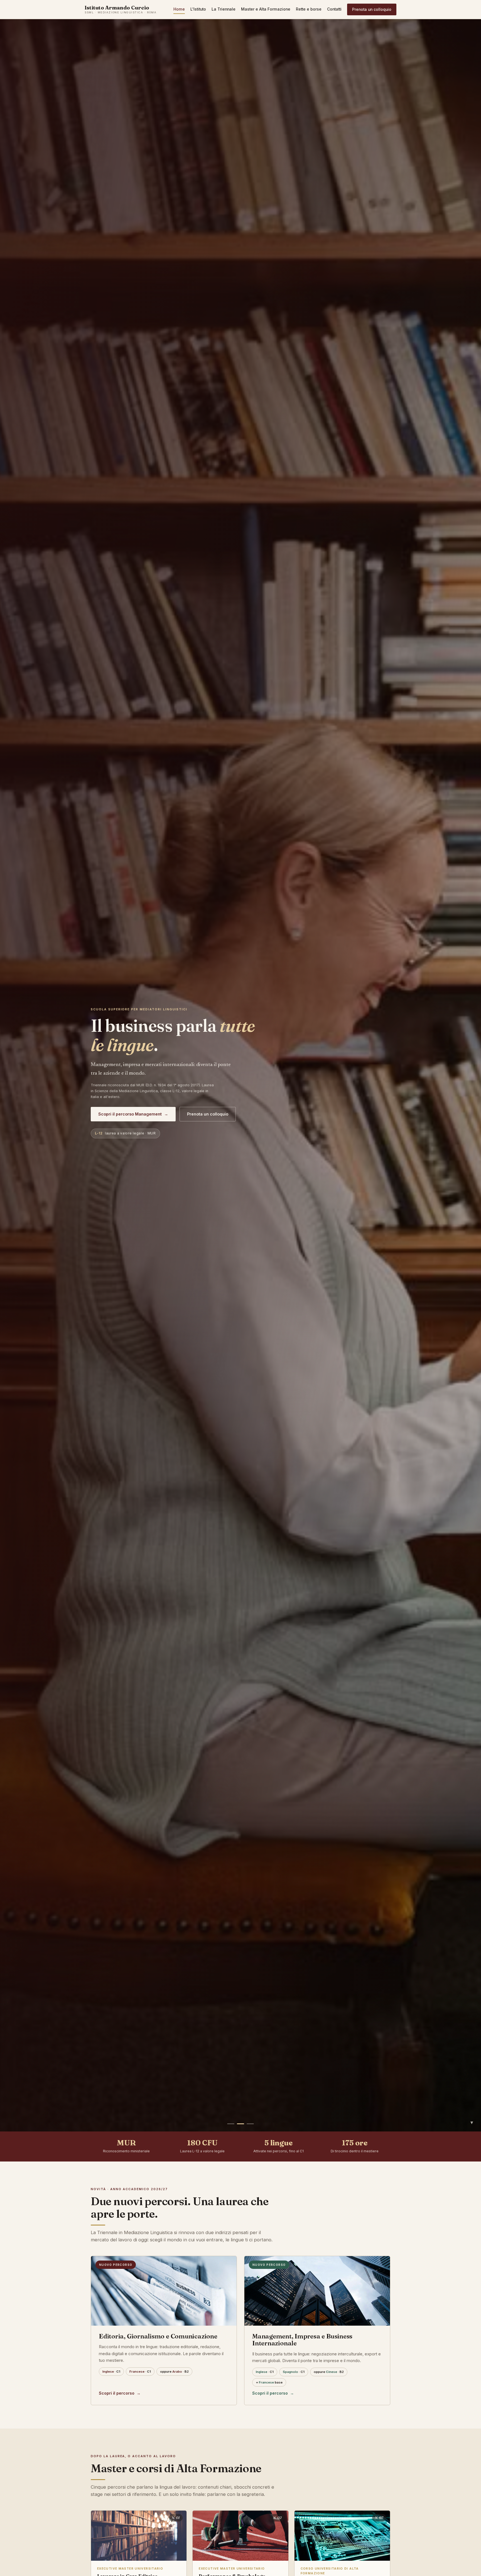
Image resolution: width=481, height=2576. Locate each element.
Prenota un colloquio (372, 9)
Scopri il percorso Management (133, 1114)
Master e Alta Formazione (266, 9)
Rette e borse (309, 9)
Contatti (334, 9)
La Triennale (224, 9)
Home (179, 9)
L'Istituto (198, 9)
